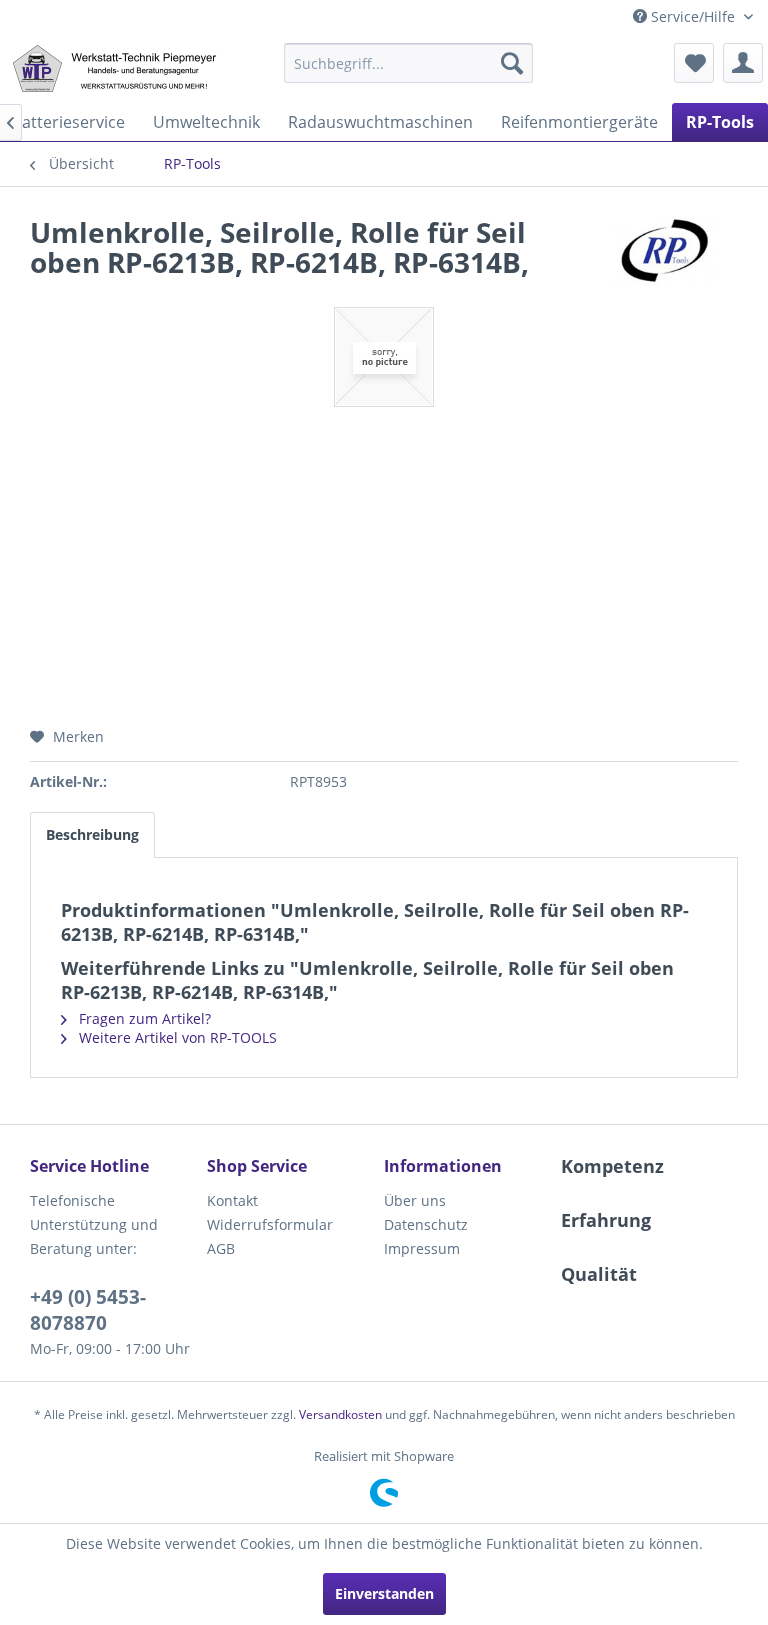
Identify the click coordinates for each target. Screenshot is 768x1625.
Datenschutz (426, 1224)
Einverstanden (384, 1593)
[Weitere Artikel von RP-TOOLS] (667, 252)
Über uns (415, 1200)
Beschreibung (92, 834)
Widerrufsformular (270, 1224)
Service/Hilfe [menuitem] (693, 16)
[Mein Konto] (743, 63)
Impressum (422, 1248)
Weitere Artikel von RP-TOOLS (176, 1037)
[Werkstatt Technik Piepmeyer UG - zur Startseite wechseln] (114, 68)
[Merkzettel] (694, 63)
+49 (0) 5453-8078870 (88, 1310)
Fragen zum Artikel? (143, 1018)
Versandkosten (340, 1414)
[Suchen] (512, 63)
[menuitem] (409, 63)
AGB (221, 1248)
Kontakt (232, 1200)
